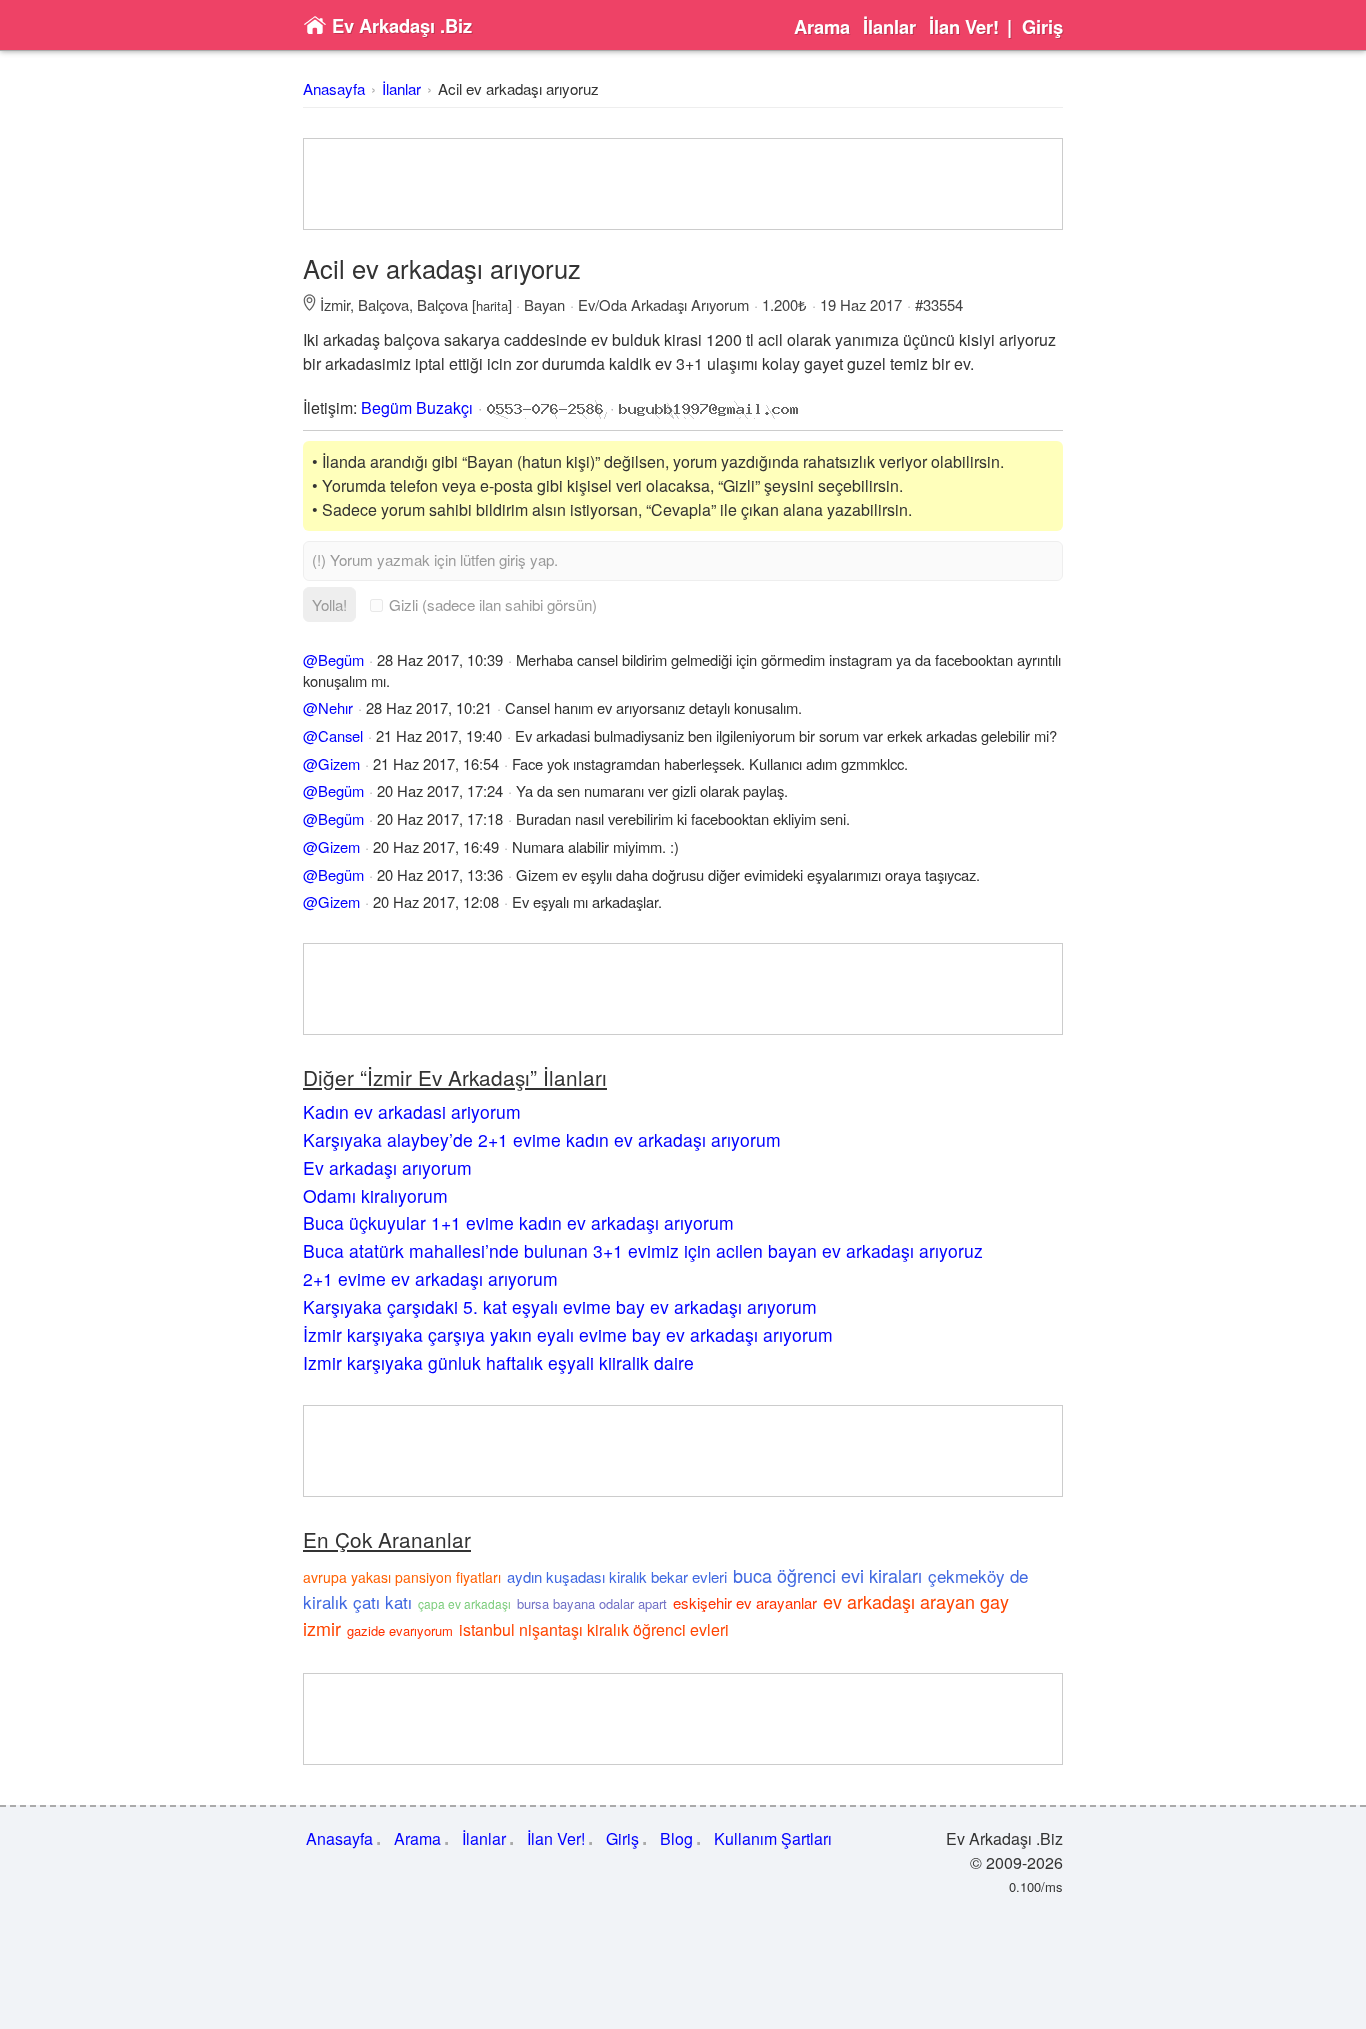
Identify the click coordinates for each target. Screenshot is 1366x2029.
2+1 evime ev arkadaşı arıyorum (430, 1278)
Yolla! (329, 604)
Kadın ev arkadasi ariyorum (412, 1111)
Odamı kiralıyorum (375, 1195)
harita (492, 305)
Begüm (341, 659)
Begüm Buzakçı (417, 407)
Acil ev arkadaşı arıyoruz (518, 88)
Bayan (544, 304)
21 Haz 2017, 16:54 (436, 763)
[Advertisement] (683, 184)
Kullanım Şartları (773, 1838)
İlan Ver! (964, 27)
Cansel (340, 735)
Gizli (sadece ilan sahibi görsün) (493, 604)
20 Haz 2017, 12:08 (436, 901)
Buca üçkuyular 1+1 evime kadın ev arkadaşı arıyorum (518, 1222)
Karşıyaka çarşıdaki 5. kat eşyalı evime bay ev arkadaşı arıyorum (560, 1306)
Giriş (1042, 27)
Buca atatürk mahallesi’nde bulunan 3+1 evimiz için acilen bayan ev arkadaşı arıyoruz (643, 1250)
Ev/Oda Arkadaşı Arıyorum (663, 304)
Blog (676, 1838)
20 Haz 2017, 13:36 (440, 874)
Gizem (339, 763)
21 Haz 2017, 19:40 (439, 735)
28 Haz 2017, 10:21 (429, 707)
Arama (822, 27)
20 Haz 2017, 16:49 (436, 846)
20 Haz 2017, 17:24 (440, 790)
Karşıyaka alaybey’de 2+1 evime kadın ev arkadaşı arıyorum (542, 1139)
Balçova (383, 304)
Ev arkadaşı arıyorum (387, 1167)
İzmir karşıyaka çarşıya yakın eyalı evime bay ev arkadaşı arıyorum (568, 1334)
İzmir (335, 304)
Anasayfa (334, 88)
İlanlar (889, 27)
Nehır (335, 707)
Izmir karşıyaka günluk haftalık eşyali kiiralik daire (498, 1362)
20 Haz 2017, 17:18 (440, 818)
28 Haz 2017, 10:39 (440, 659)
